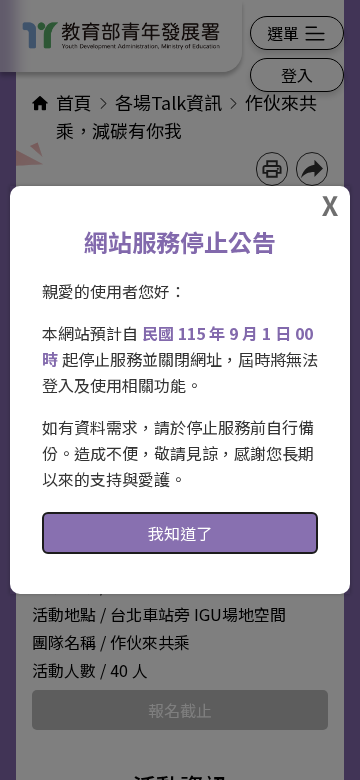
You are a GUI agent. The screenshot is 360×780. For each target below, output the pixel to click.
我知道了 (180, 533)
